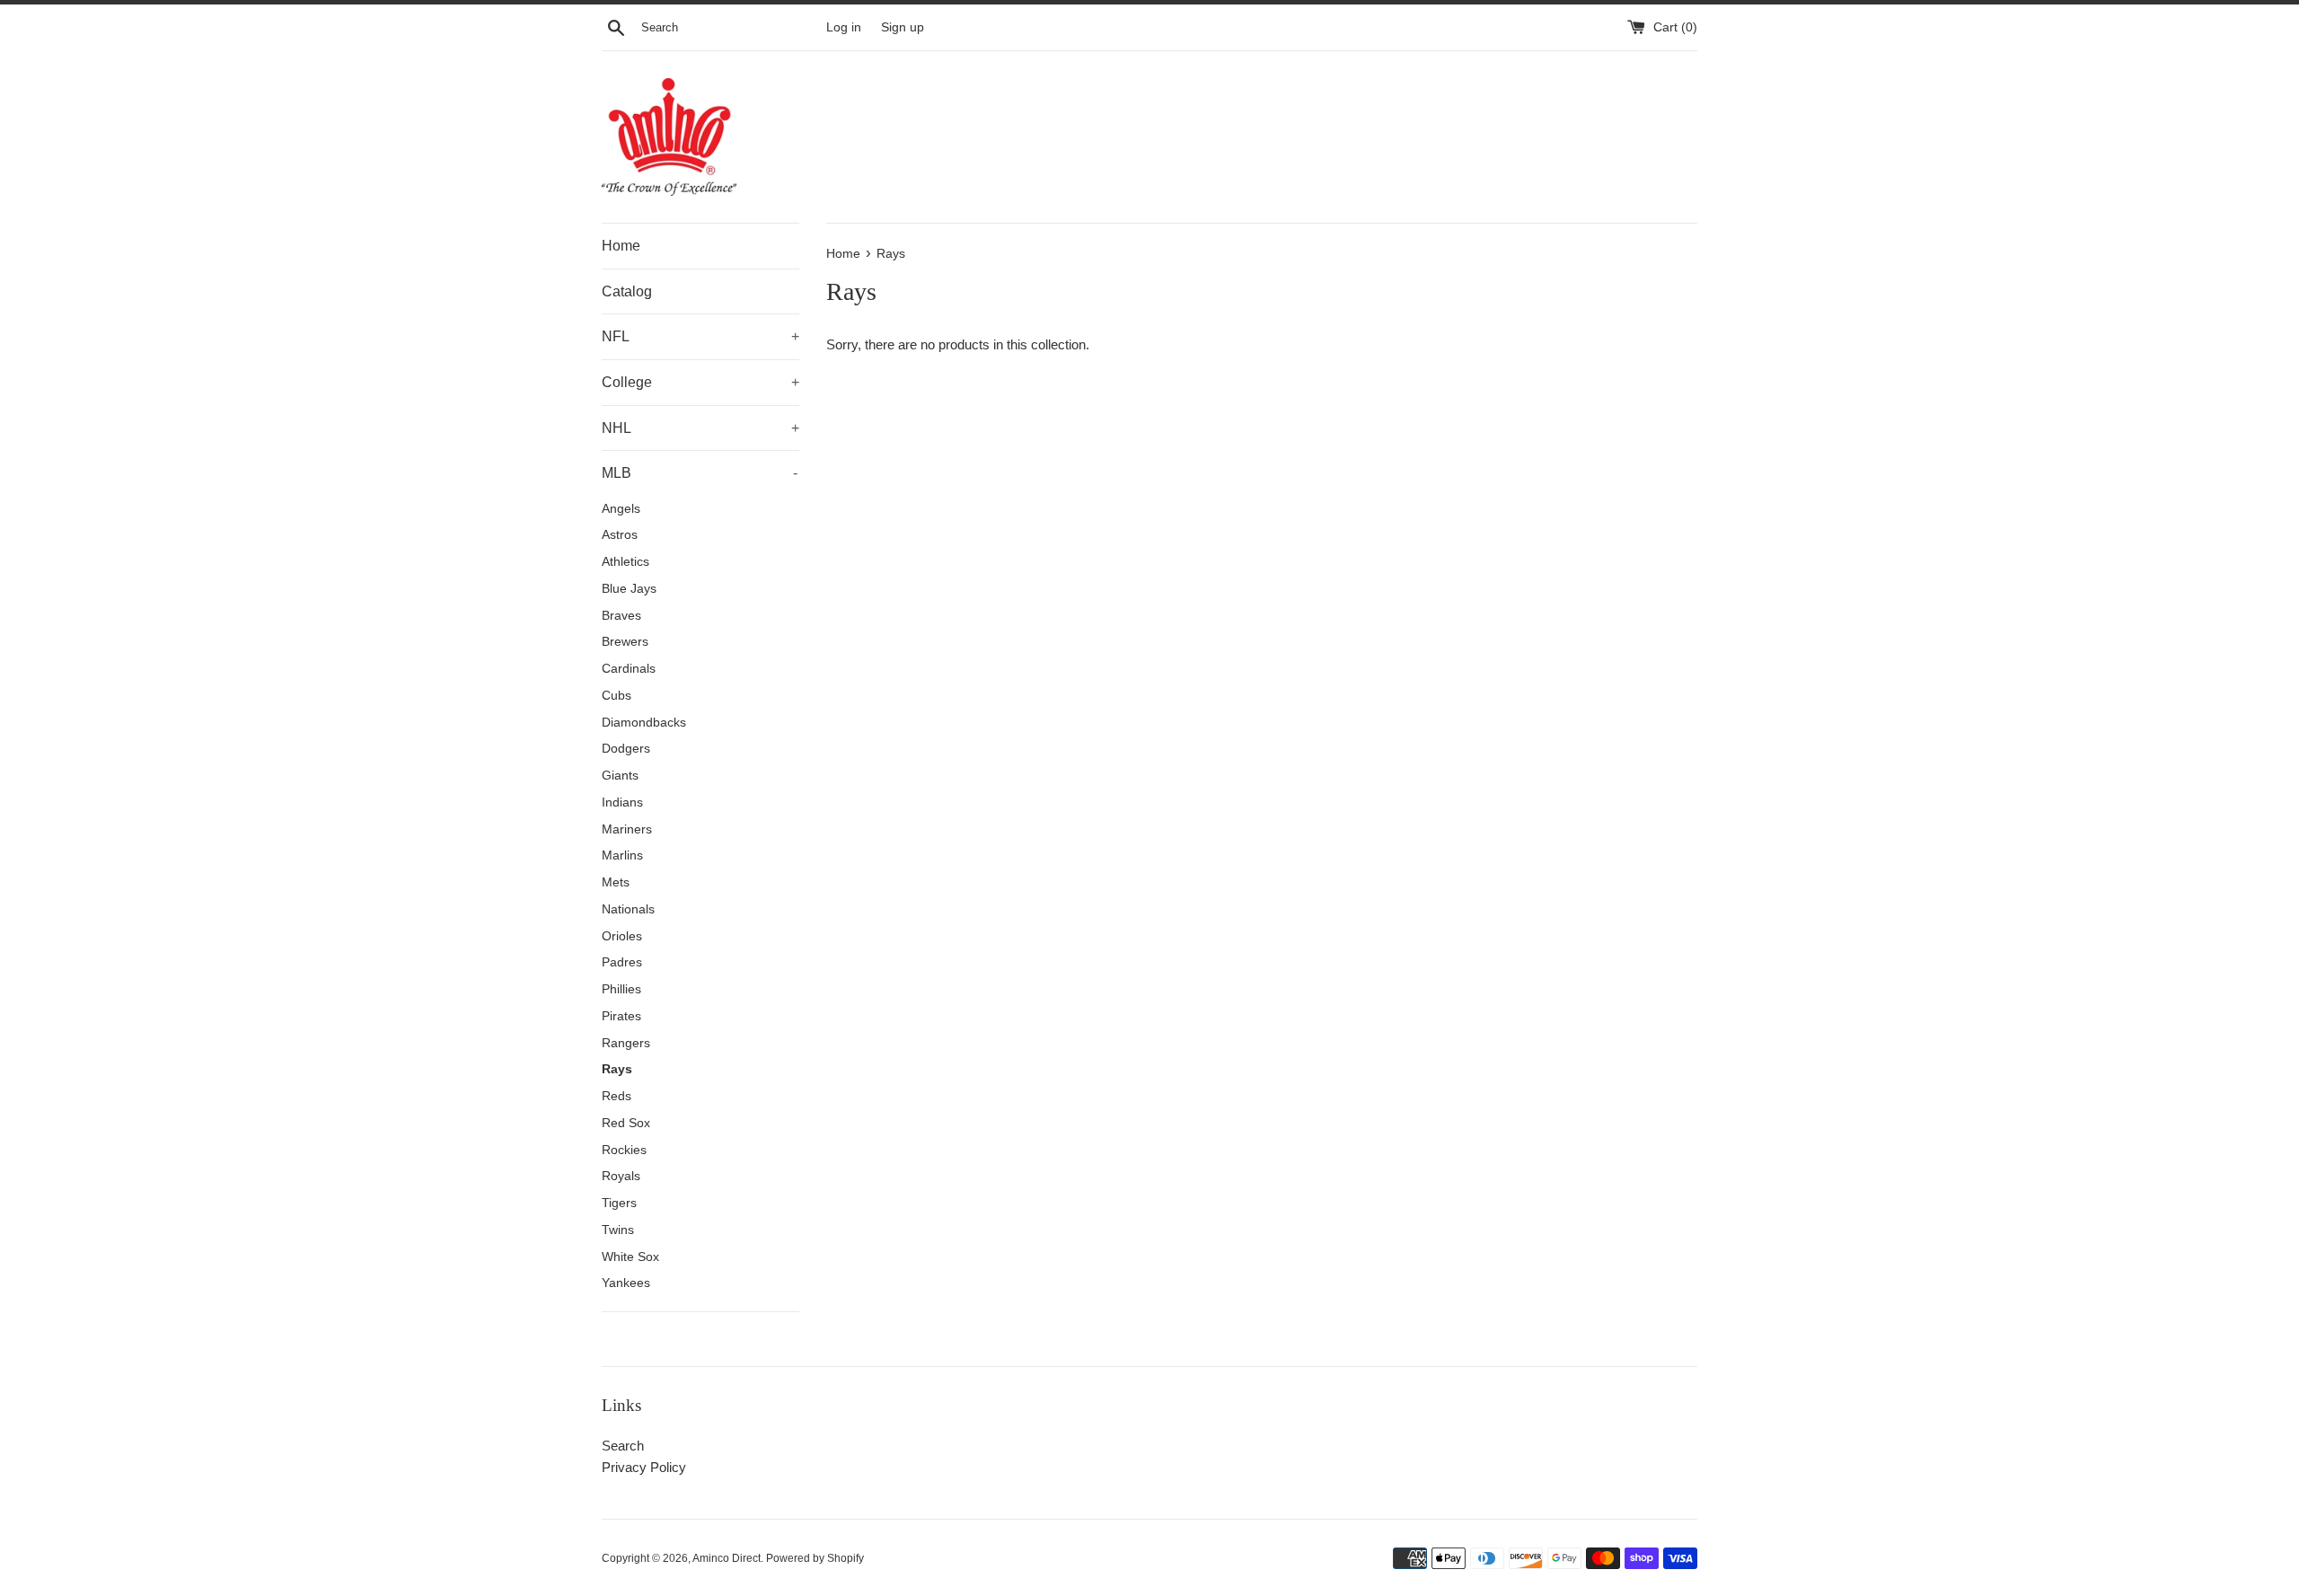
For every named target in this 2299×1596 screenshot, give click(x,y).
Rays (617, 1069)
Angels (621, 509)
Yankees (626, 1283)
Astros (620, 535)
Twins (618, 1230)
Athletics (625, 562)
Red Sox (626, 1123)
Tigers (619, 1203)
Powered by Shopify (815, 1558)
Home (621, 246)
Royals (621, 1176)
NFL (700, 336)
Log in (844, 27)
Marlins (622, 855)
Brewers (625, 642)
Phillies (621, 989)
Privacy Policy (644, 1467)
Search (623, 1446)
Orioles (622, 936)
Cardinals (629, 669)
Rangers (626, 1043)
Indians (622, 802)
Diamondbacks (644, 723)
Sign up (903, 27)
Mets (616, 882)
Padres (622, 962)
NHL (700, 428)
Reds (617, 1096)
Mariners (627, 829)
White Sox (630, 1257)
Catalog (627, 291)
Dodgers (626, 749)
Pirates (621, 1016)
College (700, 382)
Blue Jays (629, 589)
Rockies (624, 1150)
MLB (700, 473)
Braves (621, 616)
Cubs (617, 696)
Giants (620, 776)
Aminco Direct (727, 1558)
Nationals (628, 909)
